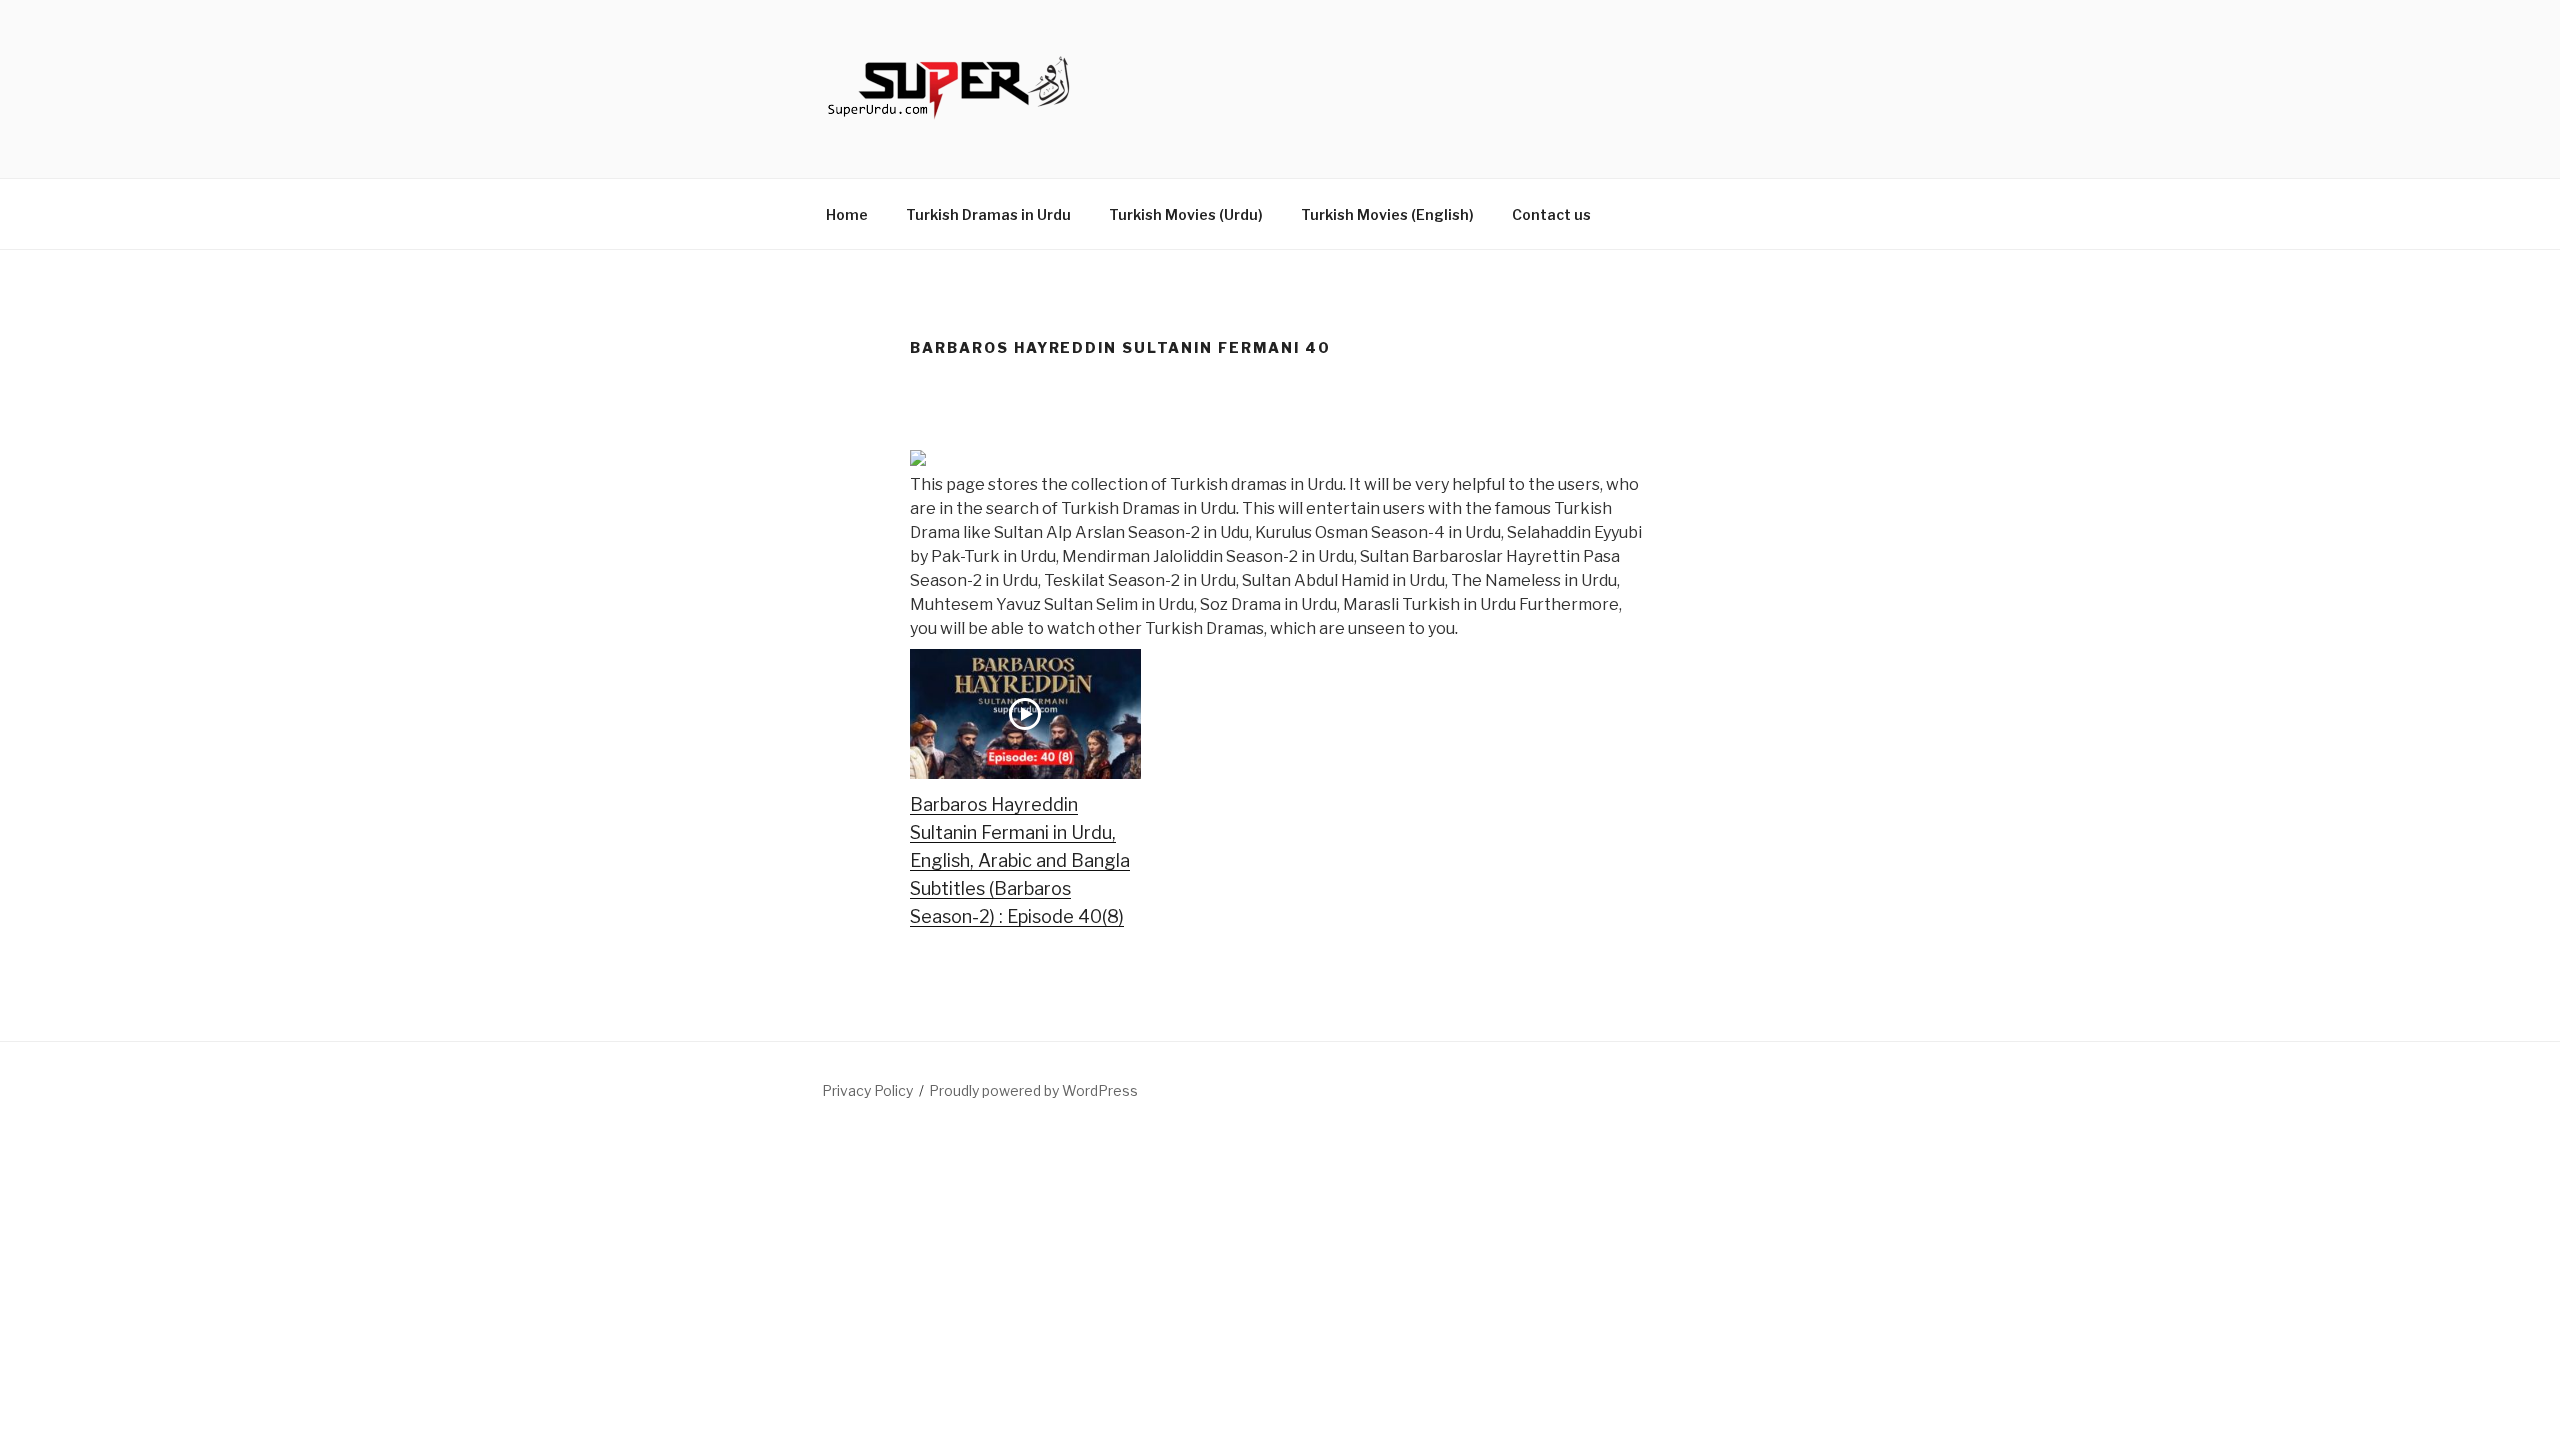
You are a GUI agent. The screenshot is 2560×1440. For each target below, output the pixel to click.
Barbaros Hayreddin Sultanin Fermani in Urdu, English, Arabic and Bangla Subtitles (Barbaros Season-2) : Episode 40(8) (1020, 860)
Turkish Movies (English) (1387, 214)
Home (847, 214)
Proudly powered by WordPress (1033, 1090)
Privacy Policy (867, 1090)
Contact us (1551, 214)
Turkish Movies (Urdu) (1186, 214)
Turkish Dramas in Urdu (988, 214)
